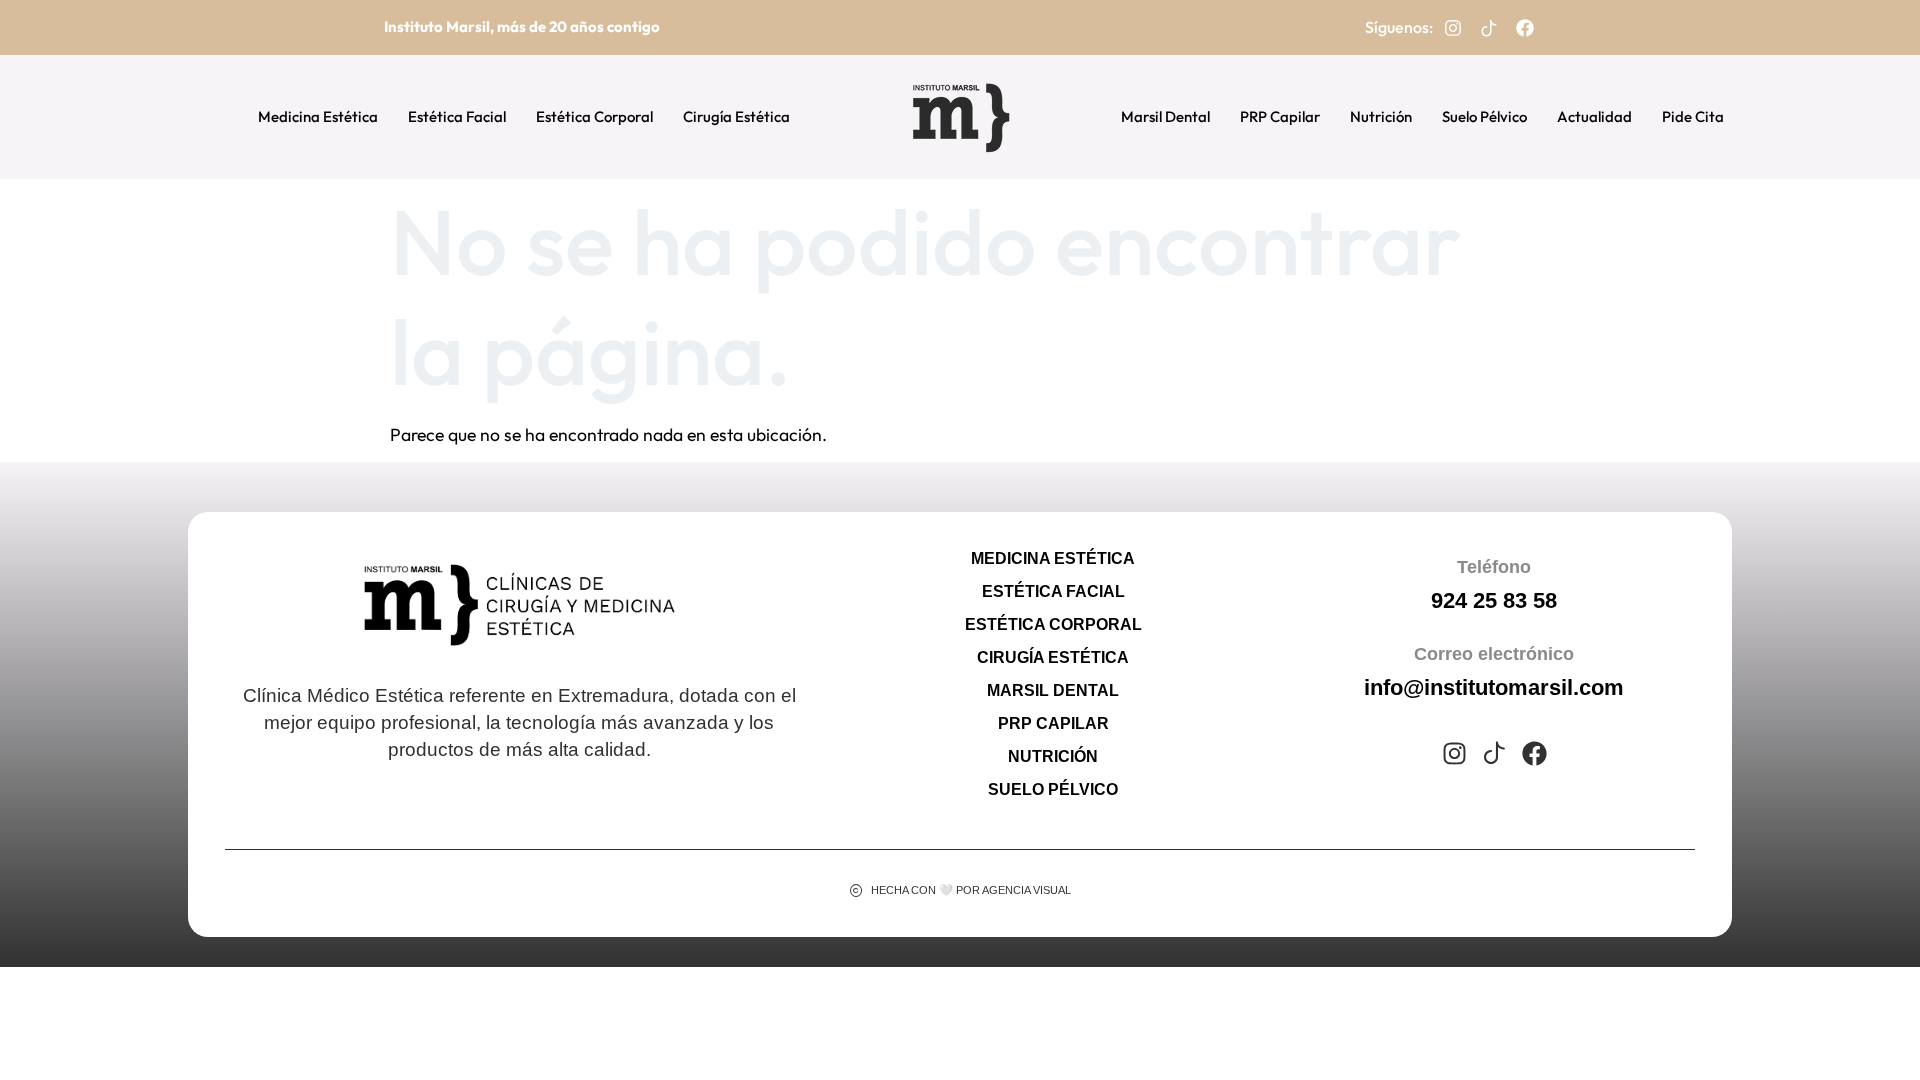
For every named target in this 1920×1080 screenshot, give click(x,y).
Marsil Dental (1165, 116)
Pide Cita (1693, 116)
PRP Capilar (1280, 116)
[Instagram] (1453, 28)
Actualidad (1594, 116)
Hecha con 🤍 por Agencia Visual (971, 890)
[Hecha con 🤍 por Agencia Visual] (856, 890)
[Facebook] (1525, 28)
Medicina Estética (318, 116)
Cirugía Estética (736, 116)
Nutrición (1381, 116)
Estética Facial (457, 116)
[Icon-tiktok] (1489, 28)
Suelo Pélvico (1484, 116)
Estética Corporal (594, 116)
